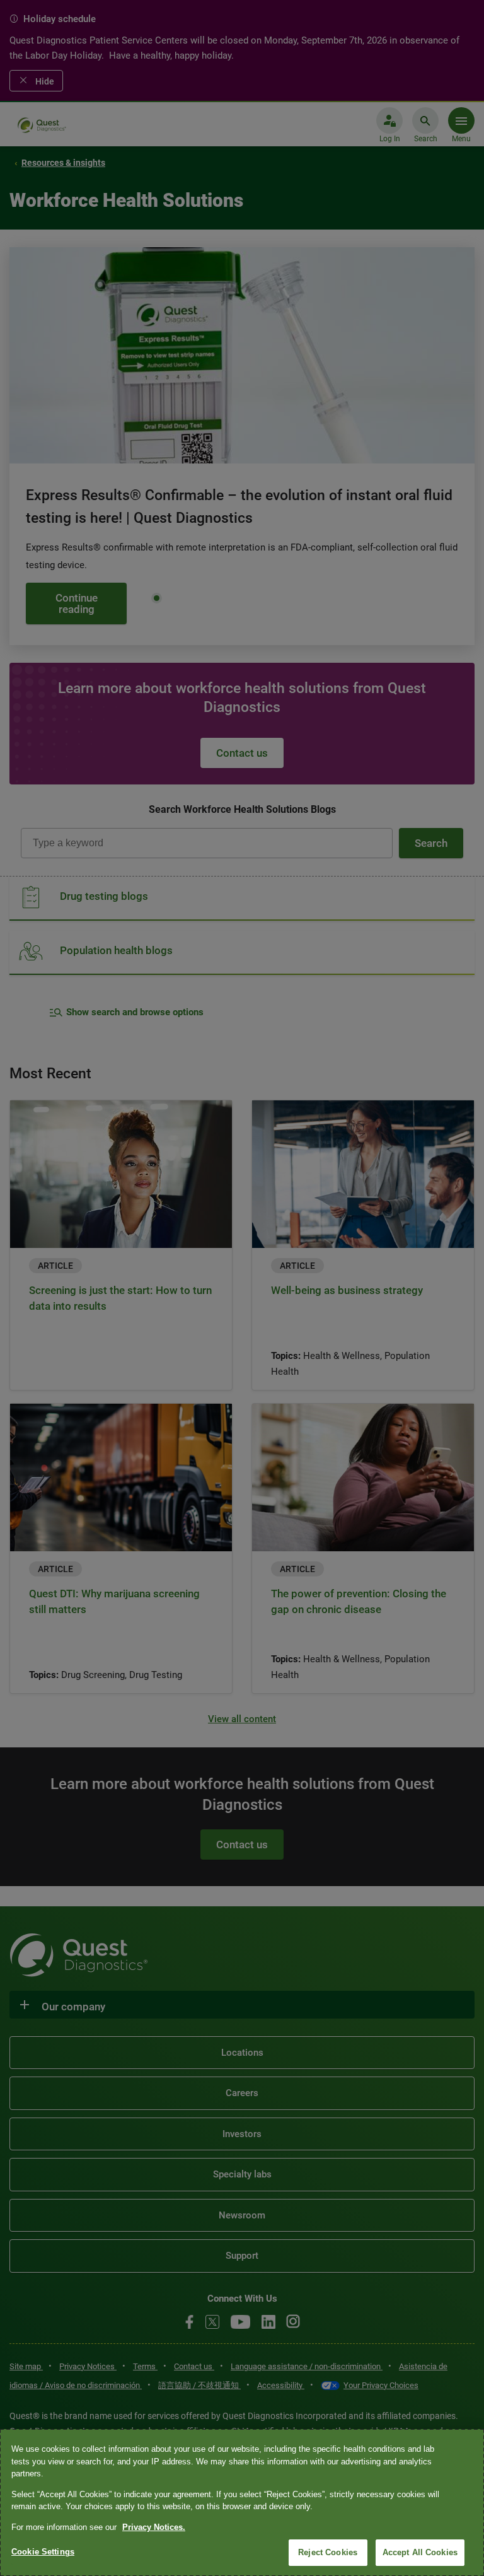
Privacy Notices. (154, 2527)
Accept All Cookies (420, 2552)
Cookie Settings (43, 2552)
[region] (242, 2503)
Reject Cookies (328, 2552)
